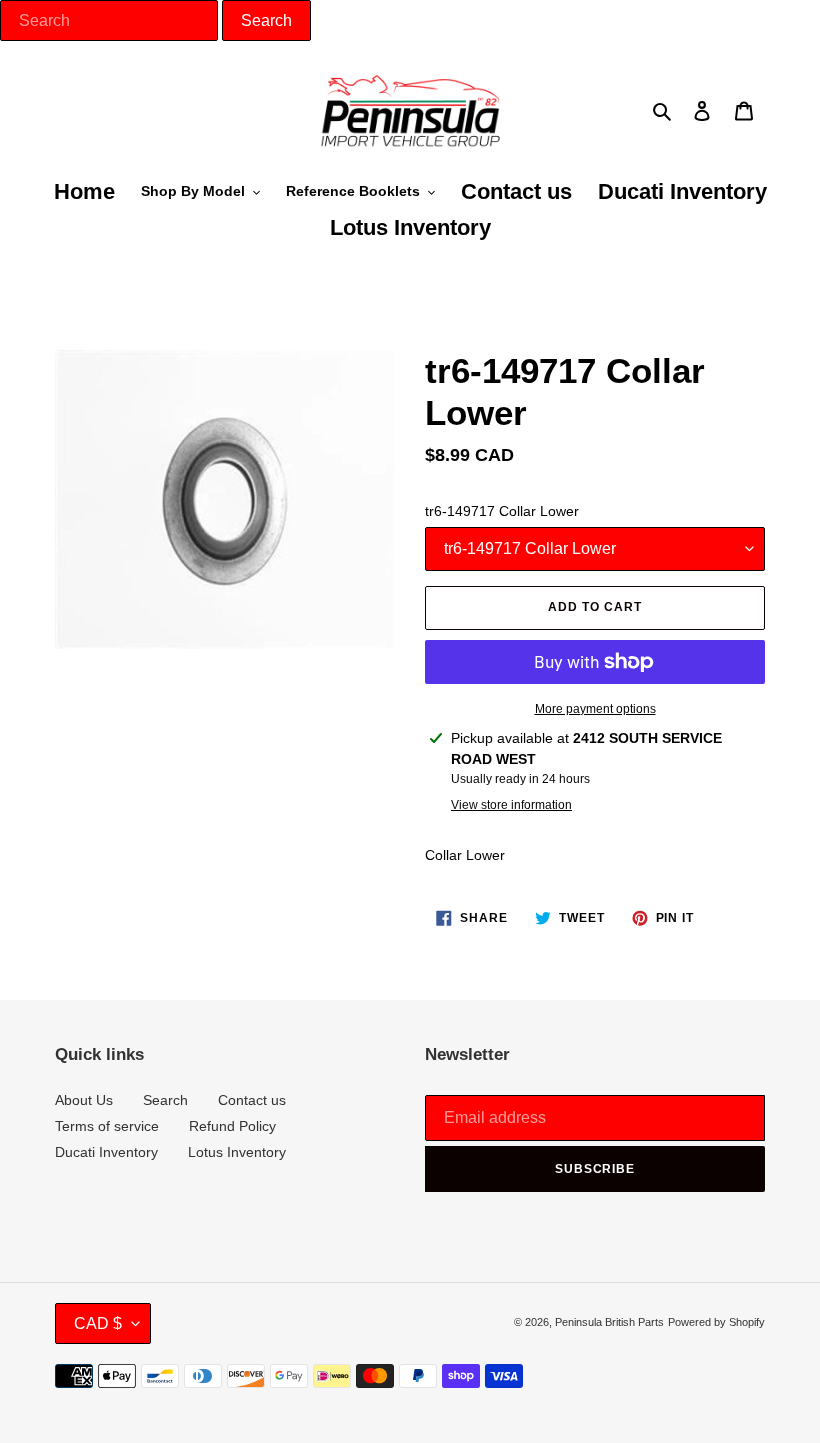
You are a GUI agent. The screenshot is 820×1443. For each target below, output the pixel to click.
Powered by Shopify (716, 1322)
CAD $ (98, 1323)
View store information (511, 805)
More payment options (595, 709)
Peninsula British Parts (609, 1322)
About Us (84, 1100)
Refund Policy (232, 1126)
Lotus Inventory (237, 1152)
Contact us (252, 1100)
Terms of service (107, 1126)
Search (165, 1100)
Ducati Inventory (106, 1152)
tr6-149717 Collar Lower (502, 511)
